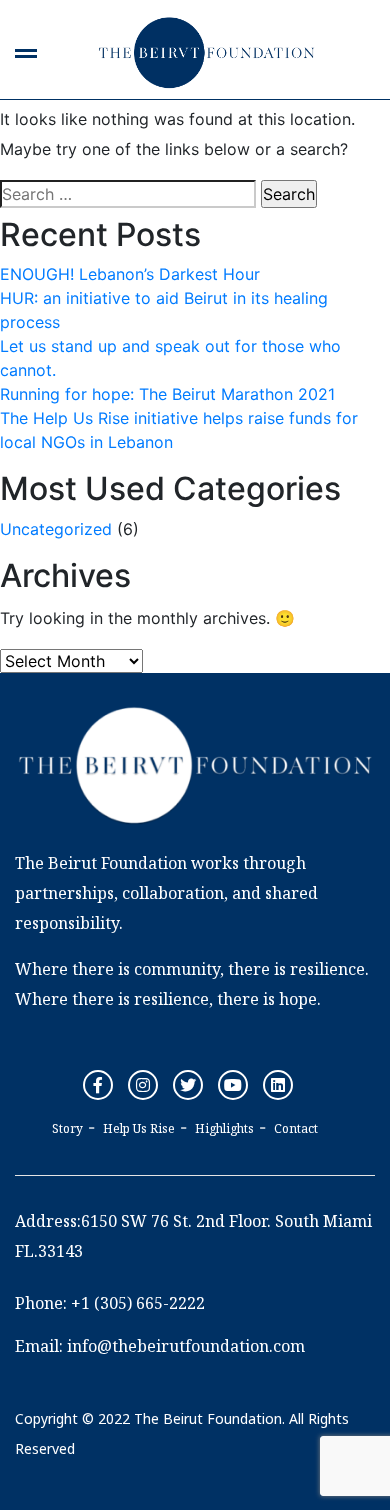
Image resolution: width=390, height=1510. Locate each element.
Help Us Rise (139, 1128)
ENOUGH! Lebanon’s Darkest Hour (130, 274)
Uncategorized (56, 529)
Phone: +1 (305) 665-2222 (110, 1303)
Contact (296, 1128)
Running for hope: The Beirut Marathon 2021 (167, 394)
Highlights (224, 1128)
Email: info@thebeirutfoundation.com (160, 1346)
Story (67, 1128)
